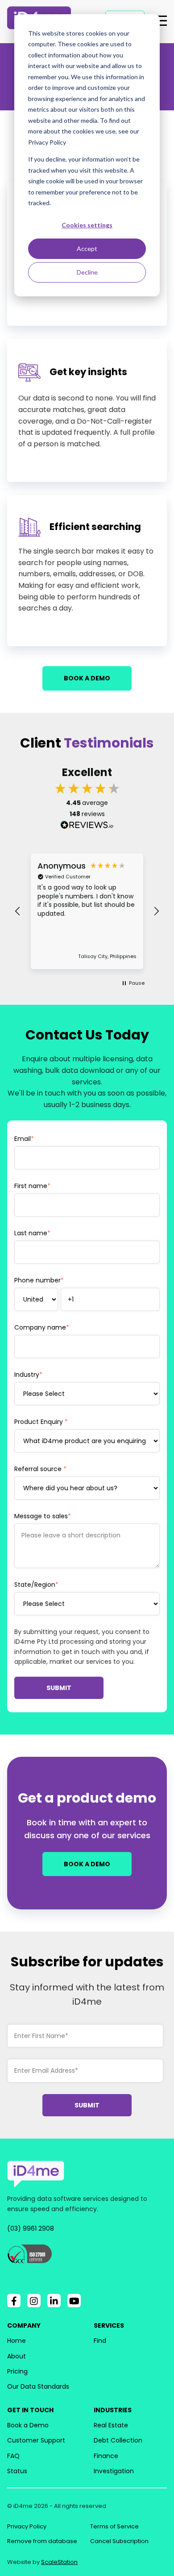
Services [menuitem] (109, 2325)
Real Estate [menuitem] (111, 2425)
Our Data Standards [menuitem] (38, 2386)
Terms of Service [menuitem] (114, 2526)
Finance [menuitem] (106, 2456)
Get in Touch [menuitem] (30, 2410)
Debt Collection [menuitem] (118, 2440)
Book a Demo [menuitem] (28, 2425)
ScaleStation (59, 2562)
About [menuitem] (17, 2356)
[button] (18, 911)
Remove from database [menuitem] (42, 2541)
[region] (87, 911)
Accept (87, 249)
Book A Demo (87, 678)
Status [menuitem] (17, 2471)
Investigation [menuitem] (114, 2471)
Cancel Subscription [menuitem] (119, 2541)
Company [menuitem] (24, 2325)
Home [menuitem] (17, 2341)
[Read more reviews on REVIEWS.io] (87, 826)
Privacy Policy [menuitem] (27, 2526)
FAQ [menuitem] (13, 2456)
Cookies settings (87, 225)
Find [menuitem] (100, 2341)
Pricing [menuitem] (17, 2371)
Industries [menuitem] (113, 2410)
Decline (87, 272)
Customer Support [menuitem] (36, 2440)
